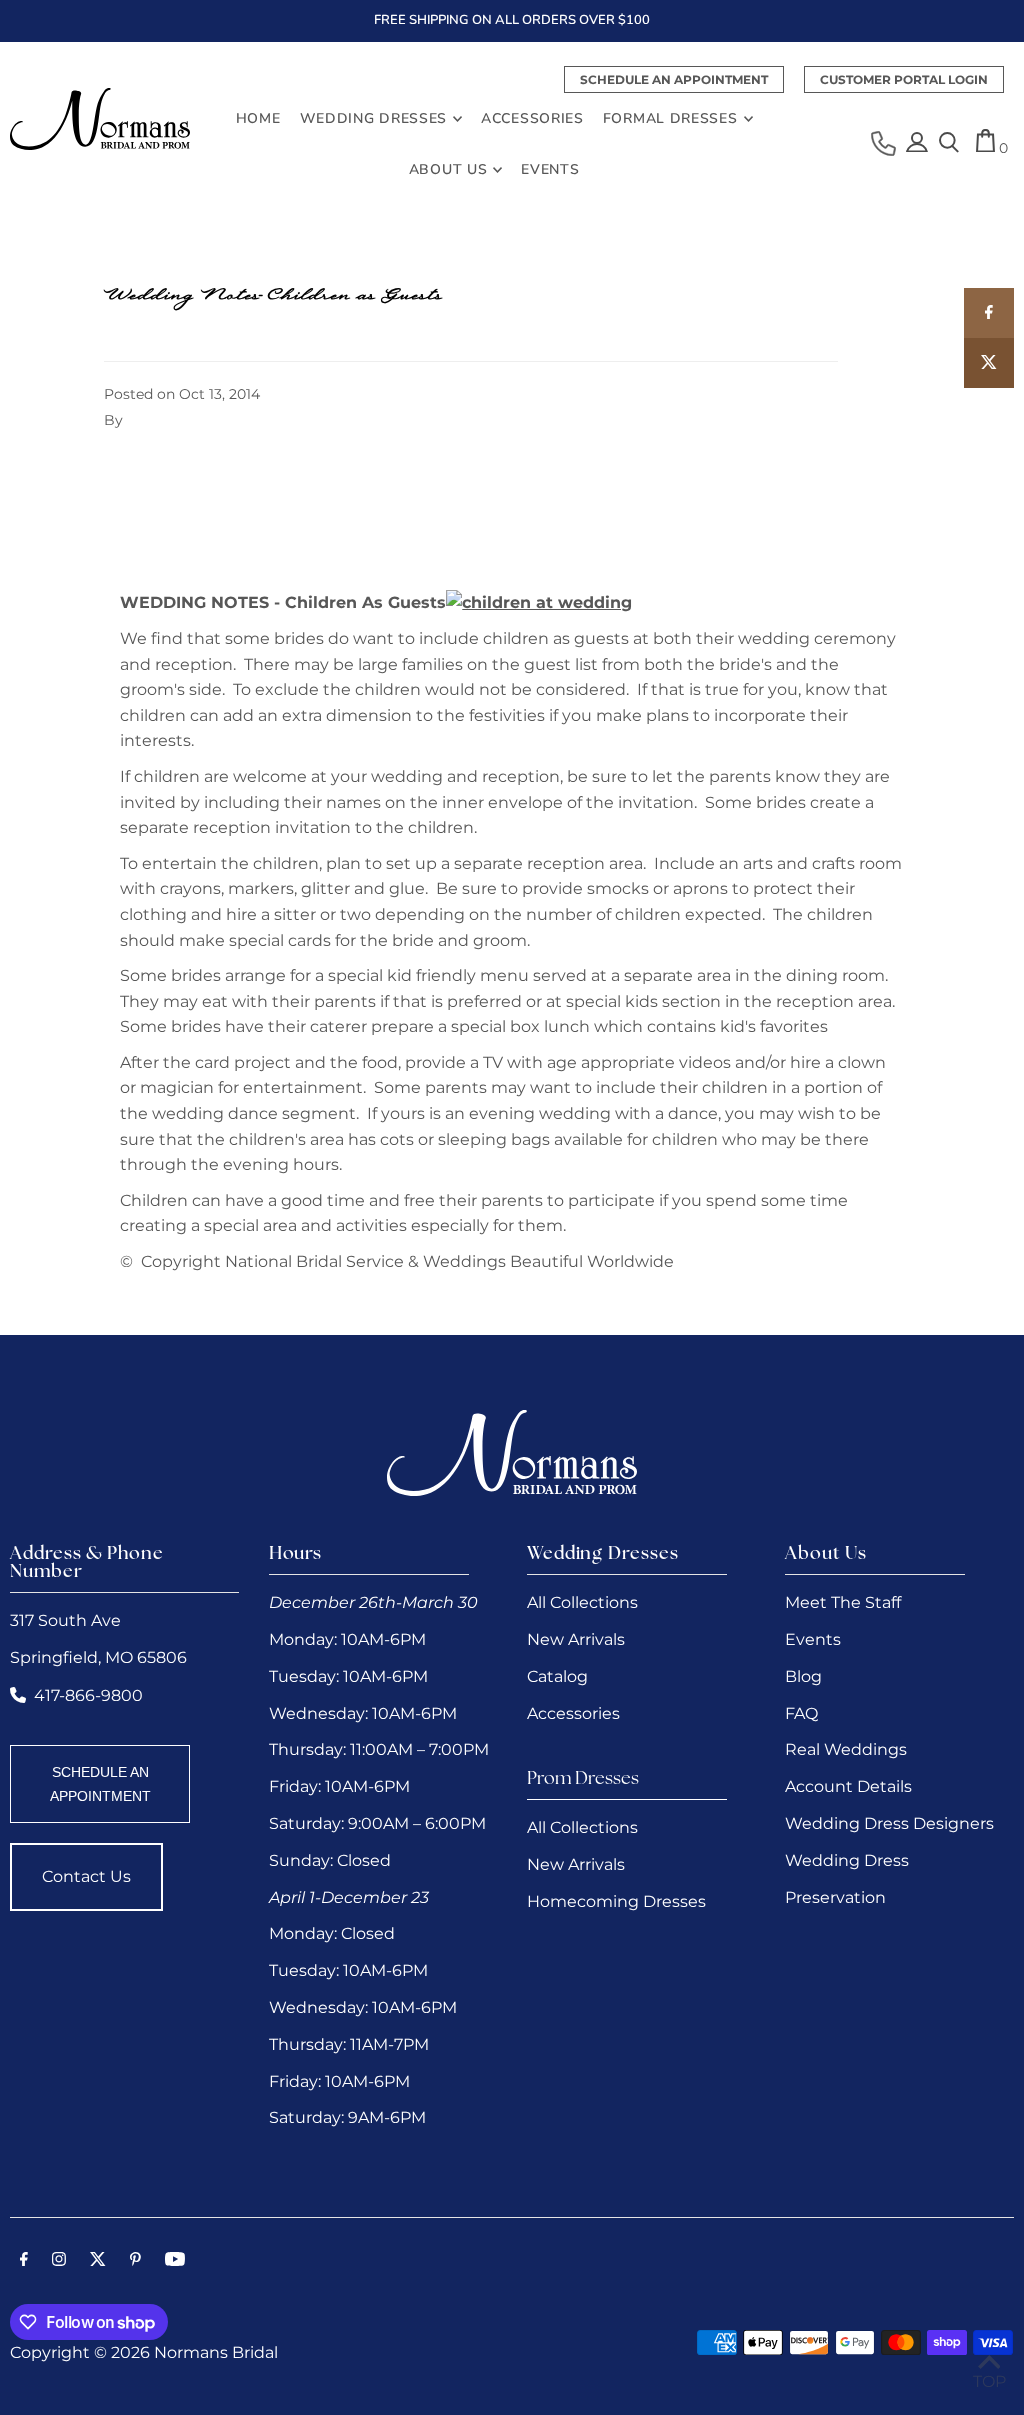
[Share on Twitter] (989, 363)
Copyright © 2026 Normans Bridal (144, 2352)
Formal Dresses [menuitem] (670, 118)
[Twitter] (98, 2261)
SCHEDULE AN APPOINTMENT (100, 1784)
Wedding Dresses (374, 118)
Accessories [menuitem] (532, 118)
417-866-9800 (88, 1695)
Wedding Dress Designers (889, 1823)
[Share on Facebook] (989, 313)
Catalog (557, 1676)
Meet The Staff (843, 1602)
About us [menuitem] (448, 169)
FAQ (801, 1713)
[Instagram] (59, 2261)
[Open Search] (949, 144)
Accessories (573, 1713)
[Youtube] (175, 2261)
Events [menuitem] (550, 169)
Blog (803, 1676)
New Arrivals (576, 1639)
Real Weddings (846, 1749)
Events (813, 1639)
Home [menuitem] (258, 118)
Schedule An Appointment (674, 79)
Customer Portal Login (904, 79)
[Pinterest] (135, 2261)
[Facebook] (24, 2261)
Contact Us (86, 1876)
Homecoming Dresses (616, 1901)
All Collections (582, 1602)
